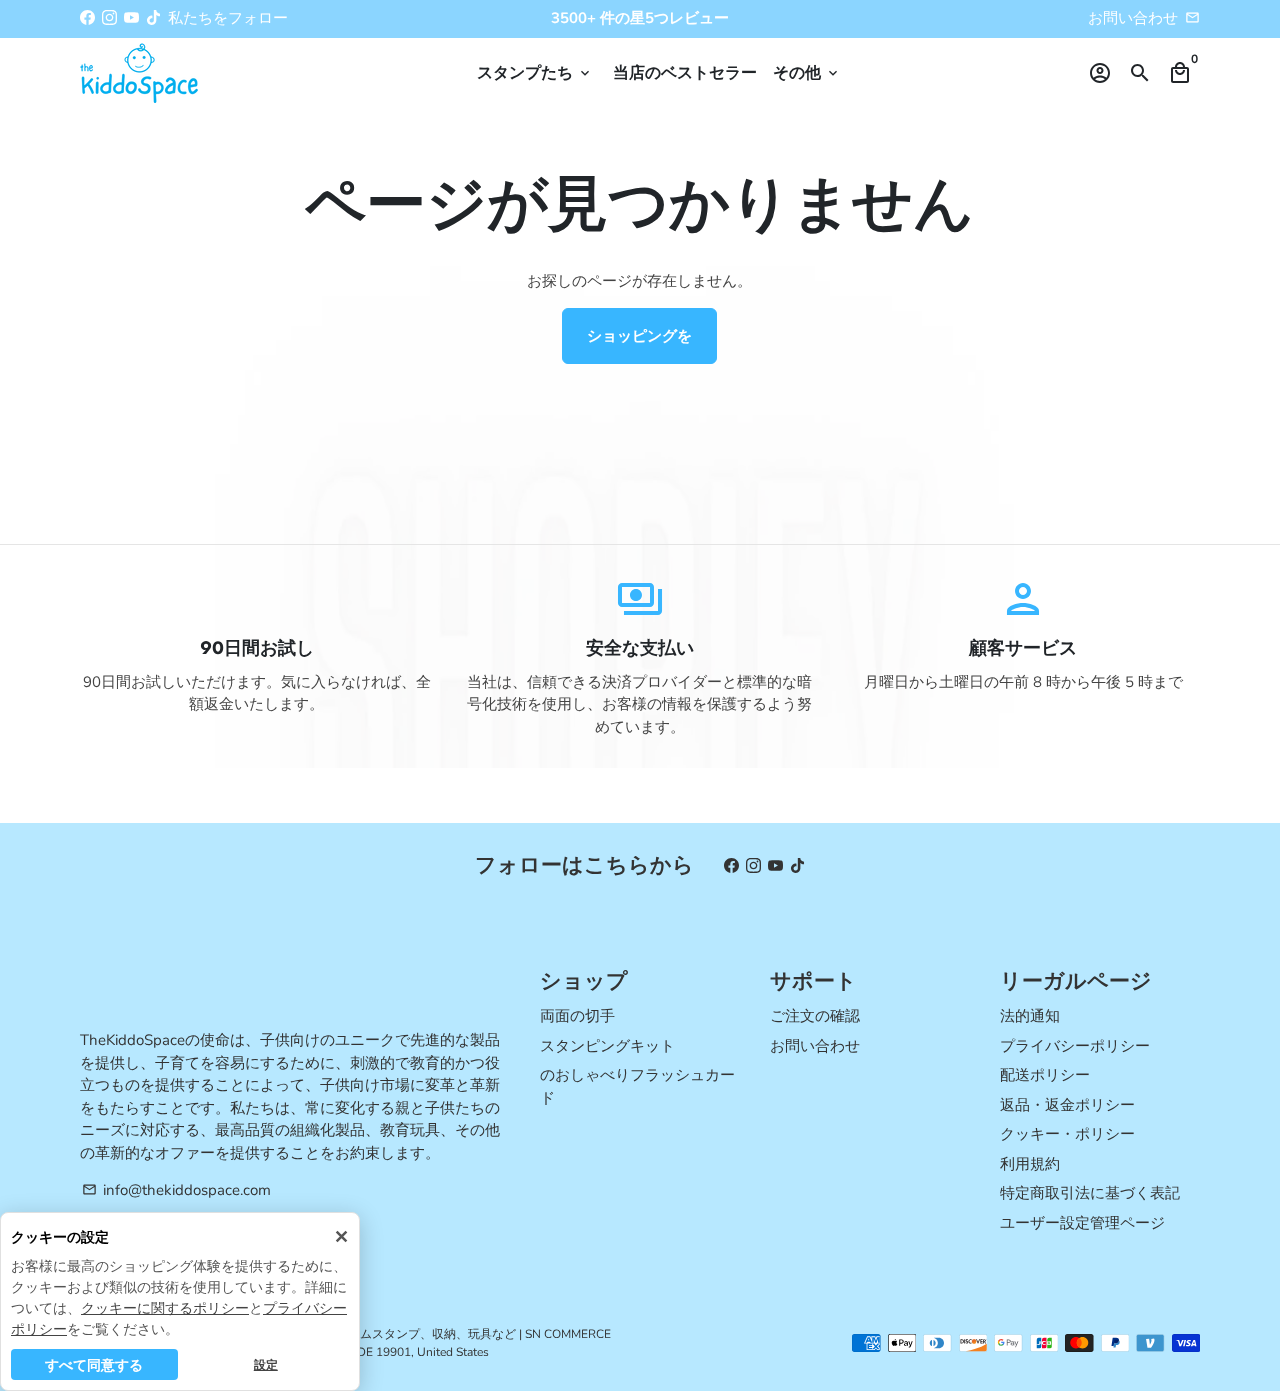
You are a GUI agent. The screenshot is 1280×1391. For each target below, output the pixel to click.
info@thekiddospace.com (176, 1190)
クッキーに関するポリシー (165, 1307)
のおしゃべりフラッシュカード (637, 1086)
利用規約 (1030, 1164)
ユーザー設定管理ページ (1082, 1223)
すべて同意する (94, 1364)
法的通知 (1030, 1016)
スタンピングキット (607, 1046)
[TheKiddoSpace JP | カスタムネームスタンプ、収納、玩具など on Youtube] (131, 18)
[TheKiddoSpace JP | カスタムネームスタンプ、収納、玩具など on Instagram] (109, 18)
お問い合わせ (1133, 18)
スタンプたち (535, 73)
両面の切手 (577, 1016)
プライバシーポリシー (1075, 1046)
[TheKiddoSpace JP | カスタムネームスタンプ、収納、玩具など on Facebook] (87, 18)
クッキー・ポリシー (1067, 1134)
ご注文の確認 (815, 1016)
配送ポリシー (1045, 1075)
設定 (266, 1364)
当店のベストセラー (685, 73)
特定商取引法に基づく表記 (1090, 1193)
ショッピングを (639, 336)
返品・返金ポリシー (1067, 1105)
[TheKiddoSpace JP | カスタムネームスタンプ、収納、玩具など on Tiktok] (153, 18)
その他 (807, 73)
